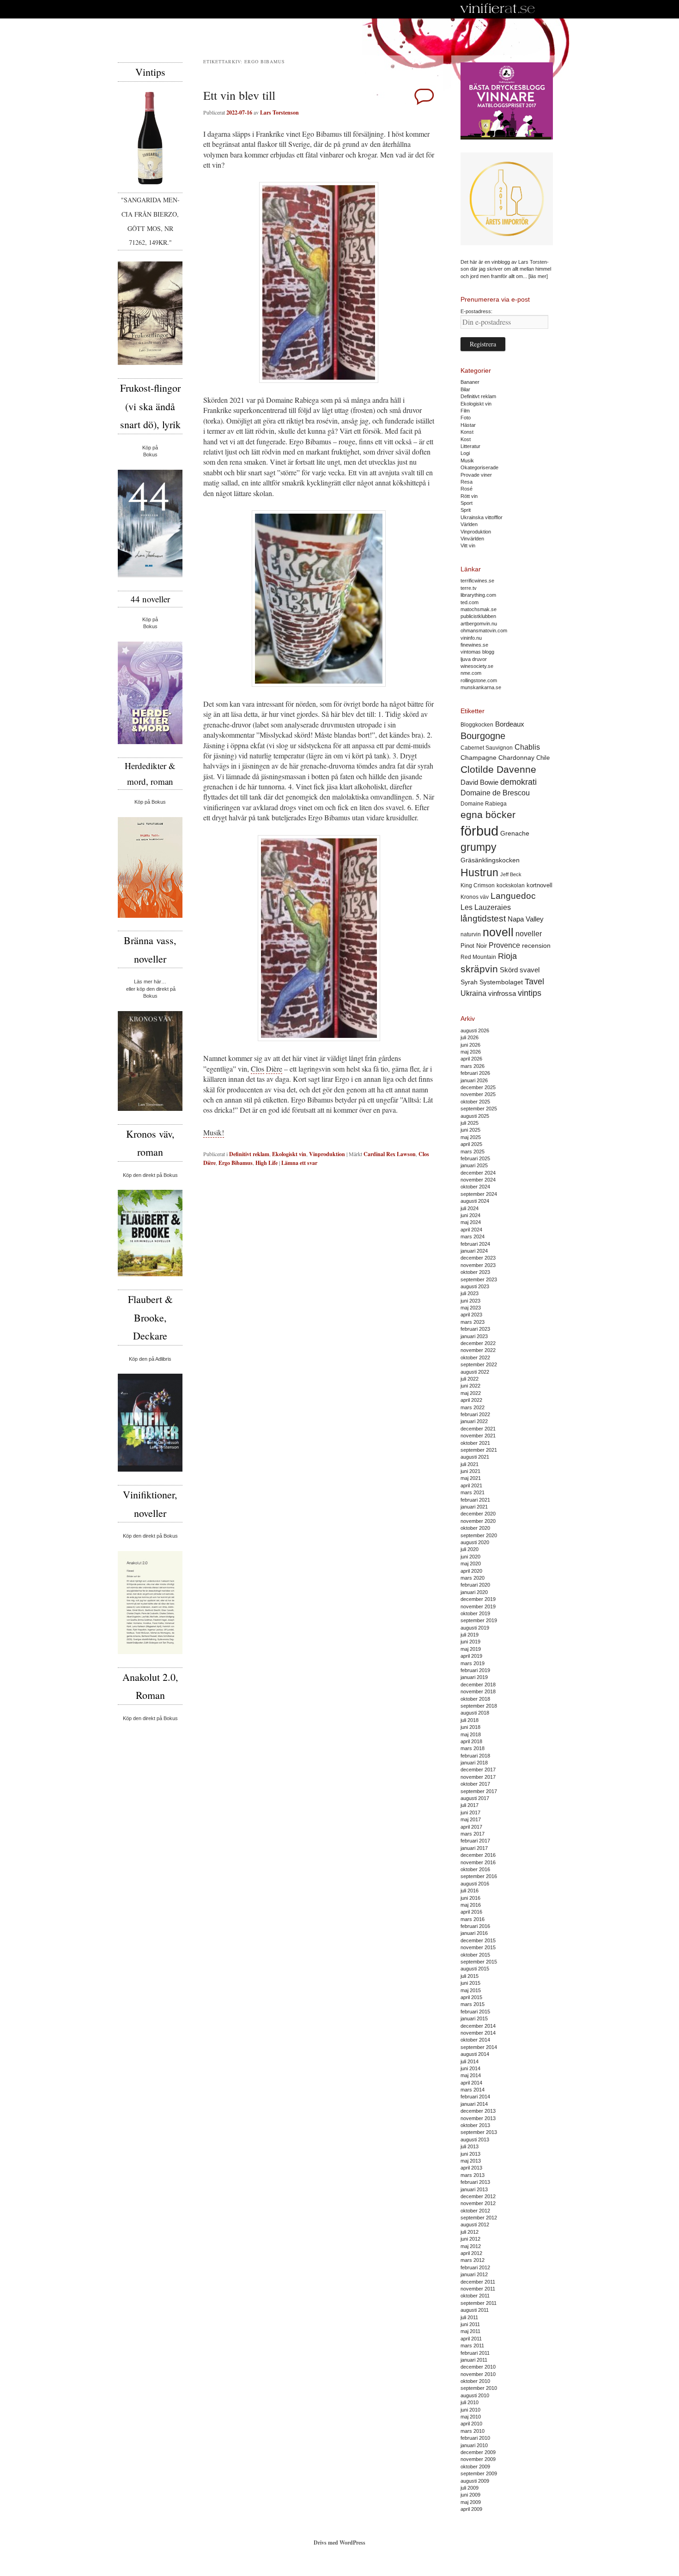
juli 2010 (470, 2402)
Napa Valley (526, 919)
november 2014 (478, 2033)
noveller (529, 934)
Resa (467, 482)
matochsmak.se (479, 609)
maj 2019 (471, 1649)
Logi (465, 453)
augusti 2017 (475, 1798)
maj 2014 (471, 2075)
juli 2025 (470, 1123)
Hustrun (479, 873)
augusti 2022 (475, 1372)
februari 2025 (475, 1158)
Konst (467, 432)
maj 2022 (471, 1393)
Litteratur (470, 446)
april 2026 (471, 1059)
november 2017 (478, 1777)
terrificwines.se (477, 581)
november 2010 (478, 2374)
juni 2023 (470, 1301)
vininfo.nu (471, 638)
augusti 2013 (475, 2140)
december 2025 (478, 1087)
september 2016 (479, 1876)
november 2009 (478, 2459)
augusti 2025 (475, 1116)
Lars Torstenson (279, 112)
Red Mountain (478, 957)
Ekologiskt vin (289, 1154)
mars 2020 (473, 1578)
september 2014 (479, 2047)
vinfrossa (502, 994)
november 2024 (478, 1180)
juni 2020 (470, 1557)
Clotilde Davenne (498, 769)
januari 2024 (474, 1251)
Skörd (509, 970)
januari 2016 (474, 1933)
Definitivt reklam (249, 1154)
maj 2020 (471, 1564)
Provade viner (476, 475)
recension (536, 946)
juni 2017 (470, 1812)
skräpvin (479, 969)
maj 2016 (471, 1905)
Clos (258, 1069)
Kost (466, 439)
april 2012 (471, 2253)
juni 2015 (470, 1983)
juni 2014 (470, 2068)
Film (465, 411)
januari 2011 (474, 2360)
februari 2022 (475, 1414)
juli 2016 (470, 1891)
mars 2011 (472, 2346)
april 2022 (471, 1400)
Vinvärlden (472, 539)
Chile (543, 758)
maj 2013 (471, 2161)
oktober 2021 (475, 1443)
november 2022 (478, 1350)
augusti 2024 (475, 1201)
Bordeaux (510, 724)
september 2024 (479, 1194)
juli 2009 (470, 2488)
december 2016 (478, 1855)
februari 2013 (475, 2182)
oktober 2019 (475, 1613)
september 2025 (479, 1109)
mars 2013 (473, 2175)
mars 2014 (473, 2090)
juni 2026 (470, 1045)
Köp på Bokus (150, 802)
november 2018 (478, 1691)
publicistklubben (478, 616)
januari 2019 (474, 1677)
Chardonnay (516, 758)
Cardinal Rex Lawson (390, 1154)
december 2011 (478, 2282)
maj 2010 (471, 2417)
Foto (466, 418)
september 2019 (479, 1620)
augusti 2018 (475, 1713)
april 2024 (471, 1230)
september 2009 (479, 2473)
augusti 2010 (475, 2395)
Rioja (507, 956)
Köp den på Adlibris (150, 1359)
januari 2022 (474, 1421)
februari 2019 (475, 1670)
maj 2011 (470, 2331)
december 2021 (478, 1429)
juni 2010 (470, 2410)
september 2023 (479, 1279)
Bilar (465, 389)
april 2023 (471, 1315)
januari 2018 (474, 1763)
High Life (267, 1163)
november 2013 (478, 2118)
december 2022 (478, 1343)
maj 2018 (471, 1734)
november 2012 (478, 2203)
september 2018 (479, 1706)
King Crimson (478, 885)
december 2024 (478, 1173)
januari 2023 (474, 1336)
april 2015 (471, 1997)
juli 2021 (470, 1464)
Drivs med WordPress (339, 2543)
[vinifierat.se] (498, 9)
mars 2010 (473, 2431)
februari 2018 (475, 1756)
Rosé (467, 489)
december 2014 (478, 2026)
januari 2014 (474, 2104)
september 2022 (479, 1364)
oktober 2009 (475, 2467)
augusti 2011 (475, 2310)
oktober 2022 (475, 1358)
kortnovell (540, 885)
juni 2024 (470, 1215)
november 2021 (478, 1436)
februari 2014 (475, 2097)
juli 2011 (469, 2317)
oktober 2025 (475, 1102)
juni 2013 (470, 2154)
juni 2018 (470, 1727)
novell (498, 932)
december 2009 (478, 2452)
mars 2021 (473, 1492)
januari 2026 (474, 1080)
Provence (504, 945)
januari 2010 (474, 2445)
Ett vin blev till (239, 95)
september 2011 (479, 2303)
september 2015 (479, 1962)
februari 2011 (475, 2353)
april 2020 (471, 1571)
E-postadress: (476, 311)
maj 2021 (471, 1478)
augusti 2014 (475, 2054)
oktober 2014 (475, 2040)
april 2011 (471, 2339)
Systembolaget (501, 982)
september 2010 (479, 2388)
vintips (530, 993)
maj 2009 (471, 2502)
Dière (274, 1069)
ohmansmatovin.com (484, 630)
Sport (467, 503)
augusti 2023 (475, 1286)
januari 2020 (474, 1592)
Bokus (150, 455)
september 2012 (479, 2218)
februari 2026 (475, 1073)
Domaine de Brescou (495, 793)
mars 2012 (473, 2260)
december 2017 (478, 1770)
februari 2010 (475, 2438)
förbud (479, 831)
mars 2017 (473, 1834)
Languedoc (513, 896)
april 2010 (471, 2424)
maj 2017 (471, 1819)
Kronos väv (475, 897)
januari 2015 (474, 2018)
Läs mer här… (150, 982)
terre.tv (469, 588)
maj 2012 (471, 2246)
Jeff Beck (511, 874)
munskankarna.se (481, 687)
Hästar (468, 425)
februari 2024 (475, 1244)
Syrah (469, 982)
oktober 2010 (475, 2381)
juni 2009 (470, 2495)
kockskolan (511, 885)
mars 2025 (473, 1152)
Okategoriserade (479, 467)
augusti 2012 (475, 2224)
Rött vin (469, 496)
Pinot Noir (474, 946)
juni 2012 (470, 2239)
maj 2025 (471, 1137)
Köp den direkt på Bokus (150, 1175)
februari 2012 (475, 2267)
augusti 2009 (475, 2481)
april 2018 (471, 1741)
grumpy (479, 847)
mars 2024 (473, 1236)
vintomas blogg (477, 652)
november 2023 (478, 1265)
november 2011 (478, 2289)
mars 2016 (473, 1919)
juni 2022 (470, 1386)
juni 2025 (470, 1130)
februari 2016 (475, 1926)
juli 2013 (470, 2146)
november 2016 (478, 1862)
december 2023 (478, 1258)
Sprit (466, 510)
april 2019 (471, 1656)
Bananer (470, 382)
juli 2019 (470, 1635)
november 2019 (478, 1606)
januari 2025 (474, 1165)
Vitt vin (468, 546)
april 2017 (471, 1827)
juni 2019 (470, 1642)
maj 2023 (471, 1308)
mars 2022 (473, 1407)
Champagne (479, 758)
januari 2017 (474, 1848)
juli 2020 (470, 1549)
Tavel (534, 982)
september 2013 (479, 2132)
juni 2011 (470, 2324)
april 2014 (471, 2083)
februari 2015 (475, 2012)
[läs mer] (538, 276)
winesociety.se (477, 666)
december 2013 (478, 2111)
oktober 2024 (475, 1187)
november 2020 (478, 1521)
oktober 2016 (475, 1869)
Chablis (527, 747)
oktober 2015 (475, 1955)
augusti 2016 (475, 1884)
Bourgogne (483, 736)
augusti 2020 (475, 1542)
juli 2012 (470, 2232)
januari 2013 (474, 2189)
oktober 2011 (475, 2296)
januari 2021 (474, 1507)
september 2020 (479, 1535)
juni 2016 (470, 1898)
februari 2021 (475, 1500)
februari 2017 (475, 1841)
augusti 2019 (475, 1628)
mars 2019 (473, 1663)
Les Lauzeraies (486, 907)
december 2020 (478, 1514)
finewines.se (474, 645)
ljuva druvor (474, 659)
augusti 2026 (475, 1030)
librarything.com (478, 595)
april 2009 (471, 2509)
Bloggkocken (477, 725)
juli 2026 (470, 1037)
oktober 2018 (475, 1699)
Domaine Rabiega (484, 804)
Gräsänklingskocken (490, 860)
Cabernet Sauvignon (487, 748)
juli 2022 (470, 1379)
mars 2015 (473, 2004)
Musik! (214, 1132)
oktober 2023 (475, 1272)
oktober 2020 (475, 1528)
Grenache (515, 833)
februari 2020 (475, 1585)
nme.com (471, 673)
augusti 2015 (475, 1969)
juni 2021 (470, 1471)
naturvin (471, 934)
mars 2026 (473, 1066)
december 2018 (478, 1685)
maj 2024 (471, 1222)
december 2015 (478, 1940)
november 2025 (478, 1094)
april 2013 (471, 2168)
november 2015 (478, 1947)
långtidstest (483, 918)
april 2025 (471, 1144)
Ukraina (473, 993)
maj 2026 (471, 1052)
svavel (530, 970)
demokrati (518, 782)
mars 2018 (473, 1748)
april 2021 (471, 1485)
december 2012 (478, 2196)
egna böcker (488, 815)
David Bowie (479, 782)
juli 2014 (470, 2061)
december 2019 (478, 1599)
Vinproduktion (327, 1154)
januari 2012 (474, 2274)
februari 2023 (475, 1329)
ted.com (470, 602)
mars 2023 (473, 1322)
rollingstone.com (479, 680)
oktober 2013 (475, 2125)
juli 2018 (470, 1720)
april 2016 (471, 1912)
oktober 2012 (475, 2211)
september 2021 (479, 1450)
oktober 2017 (475, 1784)
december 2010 (478, 2367)
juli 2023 (470, 1293)
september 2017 (479, 1791)
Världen (469, 524)
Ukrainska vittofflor (482, 517)
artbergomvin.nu (479, 624)
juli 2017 (470, 1805)
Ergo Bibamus (236, 1163)
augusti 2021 (475, 1457)
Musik (467, 461)
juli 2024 (470, 1208)
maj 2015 (471, 1990)
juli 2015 (470, 1976)
